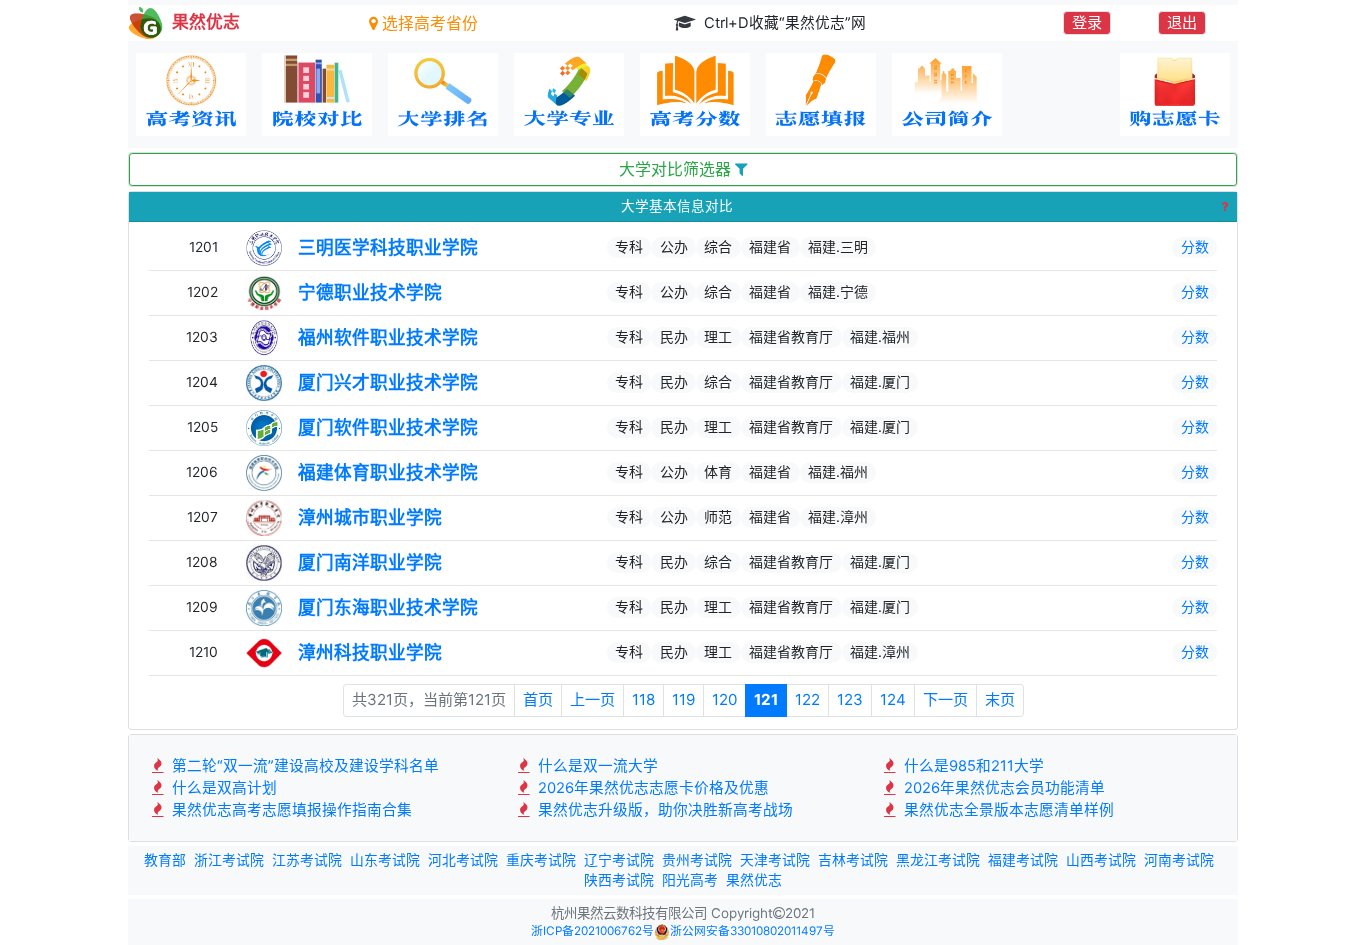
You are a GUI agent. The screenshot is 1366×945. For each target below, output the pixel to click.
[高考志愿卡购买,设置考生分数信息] (1175, 94)
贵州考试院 (697, 860)
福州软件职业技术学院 (388, 337)
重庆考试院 (541, 860)
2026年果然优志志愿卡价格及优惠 (651, 788)
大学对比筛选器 (677, 169)
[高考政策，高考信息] (191, 94)
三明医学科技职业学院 (388, 247)
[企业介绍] (947, 94)
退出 (1182, 22)
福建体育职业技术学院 (388, 472)
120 (724, 699)
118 (643, 699)
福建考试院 (1023, 860)
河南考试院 (1179, 860)
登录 (1087, 22)
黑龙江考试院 (938, 860)
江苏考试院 (307, 860)
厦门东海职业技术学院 (388, 607)
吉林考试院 (853, 860)
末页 (1000, 699)
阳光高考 (690, 880)
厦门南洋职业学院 (370, 562)
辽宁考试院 (619, 860)
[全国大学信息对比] (317, 94)
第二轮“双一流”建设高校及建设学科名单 (303, 766)
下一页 (945, 699)
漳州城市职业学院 (370, 517)
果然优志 (754, 880)
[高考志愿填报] (821, 94)
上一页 (592, 699)
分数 (1195, 246)
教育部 (165, 860)
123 (850, 699)
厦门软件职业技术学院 (388, 427)
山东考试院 (385, 860)
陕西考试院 (619, 880)
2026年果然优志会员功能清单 (1002, 788)
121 (766, 699)
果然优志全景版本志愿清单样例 (1007, 810)
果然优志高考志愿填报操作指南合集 (290, 810)
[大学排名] (443, 94)
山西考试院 (1101, 860)
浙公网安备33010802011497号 (752, 931)
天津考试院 (775, 860)
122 (807, 699)
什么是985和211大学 (972, 766)
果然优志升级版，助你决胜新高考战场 (663, 810)
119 (683, 699)
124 (893, 699)
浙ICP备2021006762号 (592, 931)
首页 (538, 699)
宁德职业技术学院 (370, 292)
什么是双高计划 (222, 788)
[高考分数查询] (695, 94)
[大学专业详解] (569, 94)
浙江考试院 (229, 860)
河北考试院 (463, 860)
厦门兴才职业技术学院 (388, 382)
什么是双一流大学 (596, 766)
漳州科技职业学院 (370, 652)
